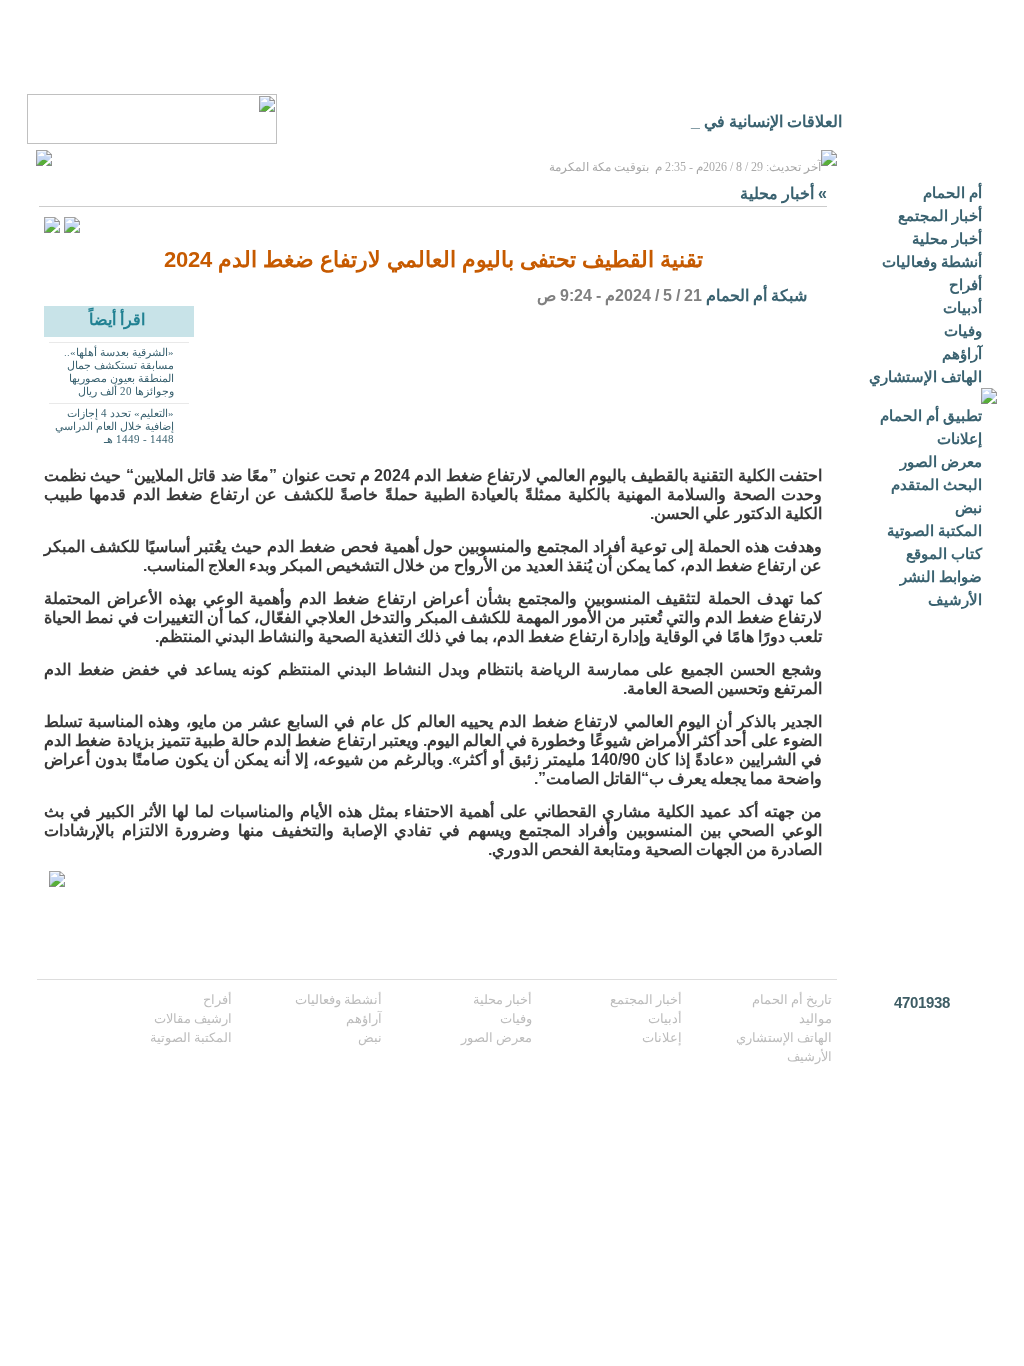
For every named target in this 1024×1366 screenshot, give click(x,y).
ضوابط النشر (941, 576)
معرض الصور (941, 461)
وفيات (963, 330)
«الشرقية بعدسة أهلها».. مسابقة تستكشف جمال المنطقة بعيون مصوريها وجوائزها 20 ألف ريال (119, 371)
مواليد (815, 1018)
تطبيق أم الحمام (931, 415)
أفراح (965, 284)
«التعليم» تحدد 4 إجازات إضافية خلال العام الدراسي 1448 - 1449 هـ (114, 426)
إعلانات (959, 438)
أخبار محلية (947, 238)
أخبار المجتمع (940, 215)
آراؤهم (962, 353)
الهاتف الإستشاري (925, 376)
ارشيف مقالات (193, 1018)
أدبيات (962, 307)
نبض (968, 507)
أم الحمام (952, 192)
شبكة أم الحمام (756, 295)
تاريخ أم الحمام (792, 999)
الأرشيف (955, 599)
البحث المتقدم (936, 484)
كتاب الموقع (944, 553)
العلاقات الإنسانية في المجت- (746, 121)
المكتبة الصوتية (934, 530)
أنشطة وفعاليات (932, 261)
